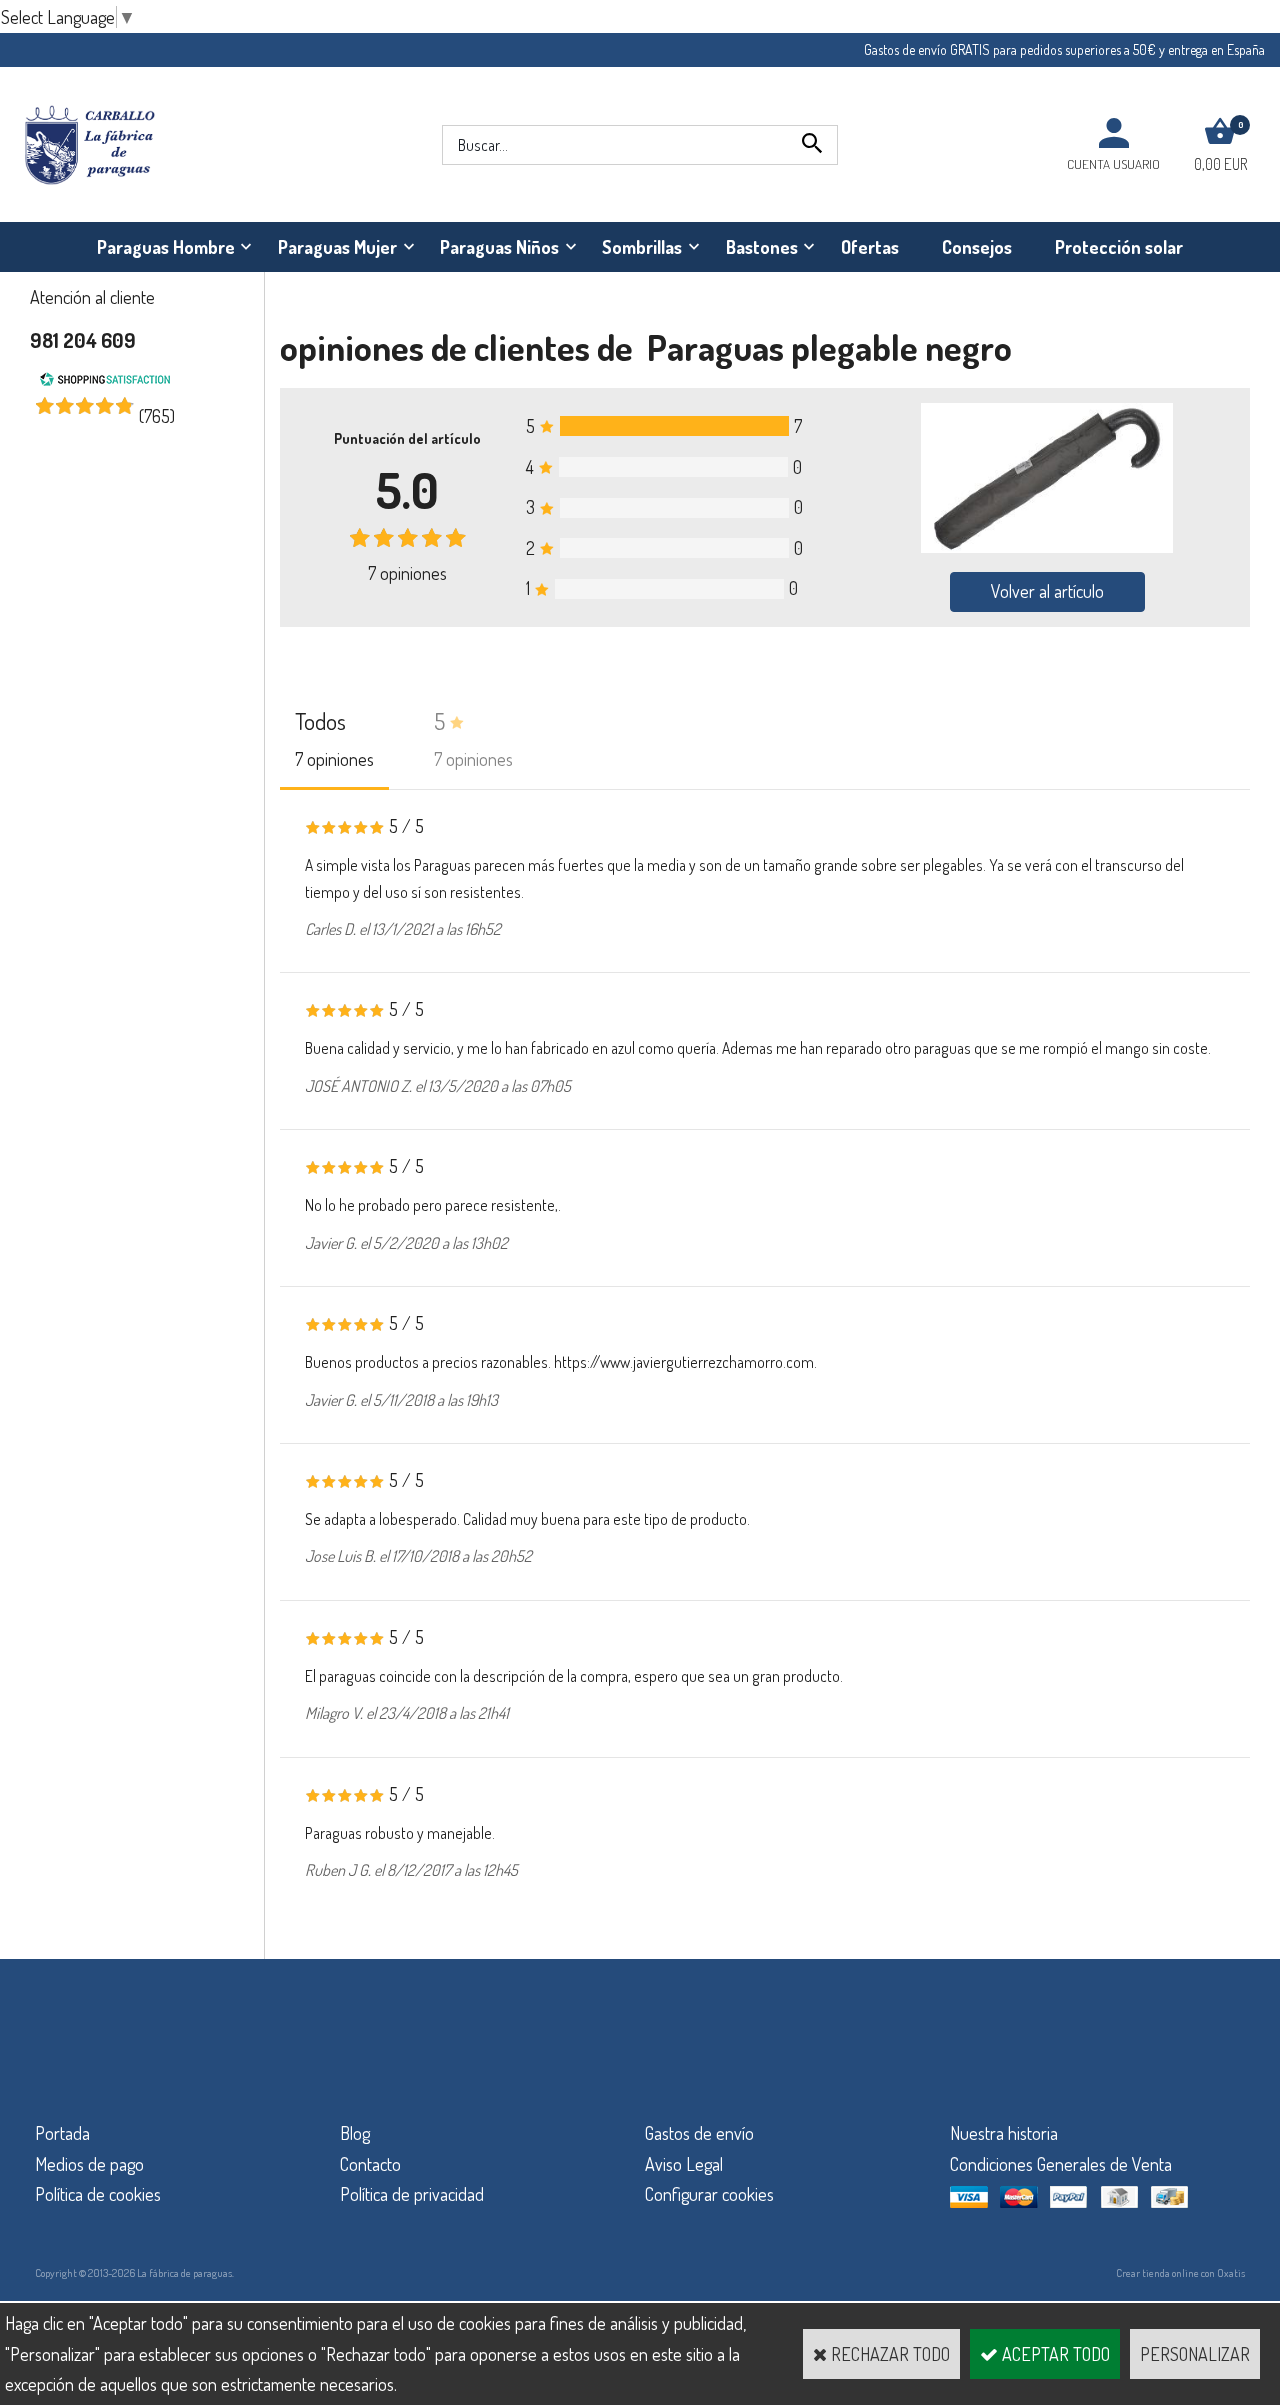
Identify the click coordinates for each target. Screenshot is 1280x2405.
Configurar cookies (709, 2194)
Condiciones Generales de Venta (1061, 2164)
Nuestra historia (1004, 2133)
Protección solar (1119, 247)
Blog (355, 2133)
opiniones (407, 573)
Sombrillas (642, 247)
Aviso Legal (684, 2164)
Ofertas (870, 247)
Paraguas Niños (499, 247)
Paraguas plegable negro (829, 347)
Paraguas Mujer (337, 247)
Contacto (370, 2164)
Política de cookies (98, 2194)
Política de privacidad (412, 2194)
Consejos (977, 247)
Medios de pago (89, 2164)
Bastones (762, 247)
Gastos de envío (699, 2133)
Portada (62, 2133)
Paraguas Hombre (166, 247)
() (157, 416)
